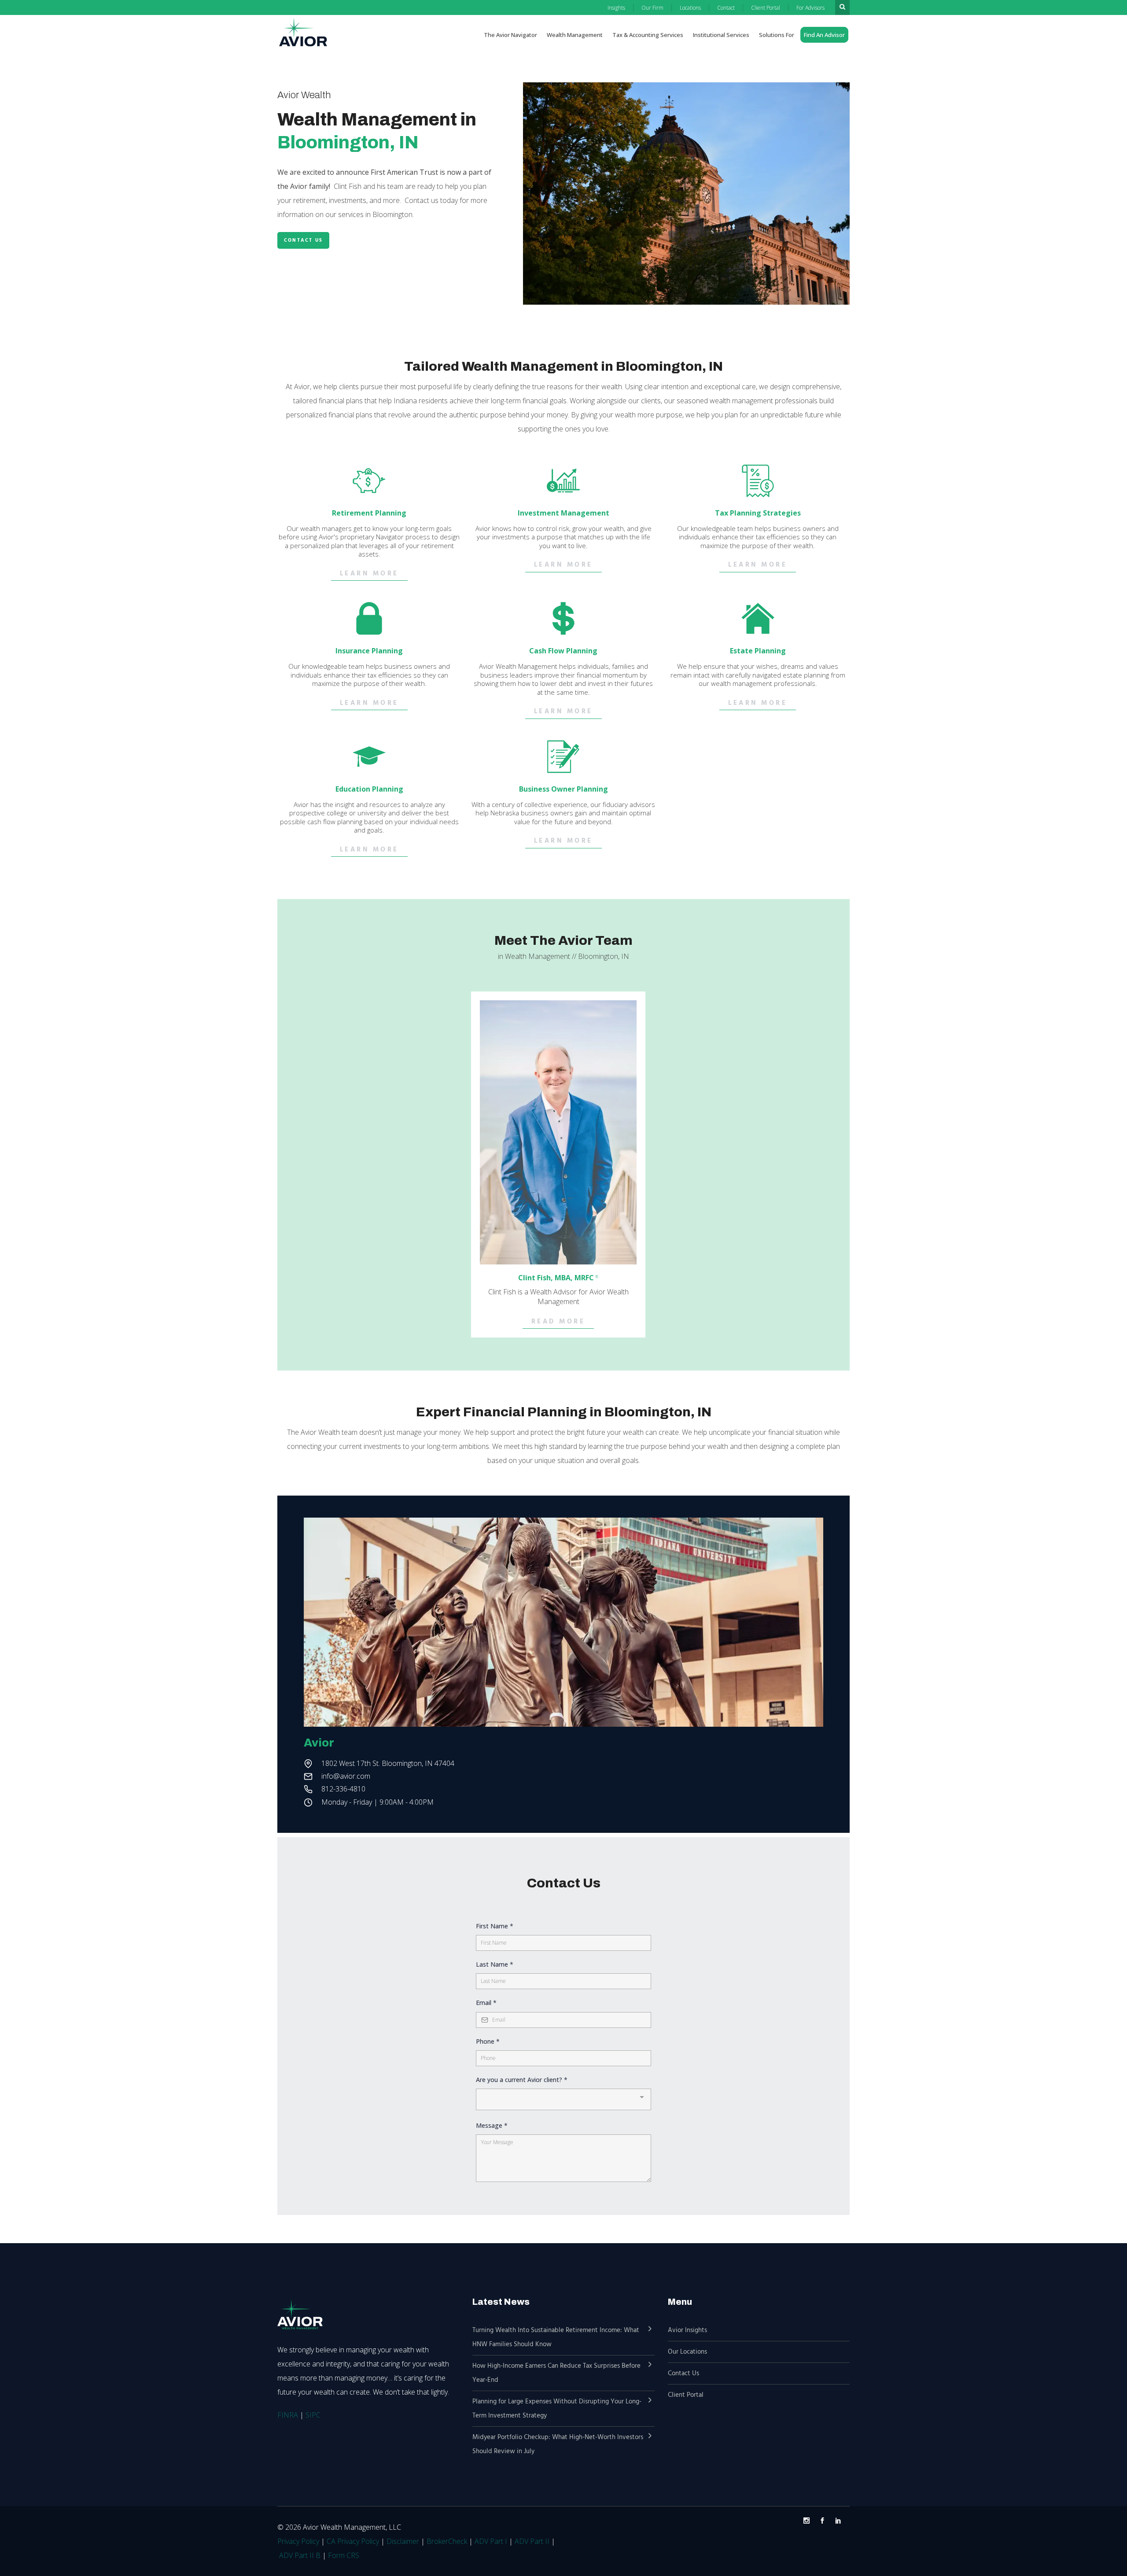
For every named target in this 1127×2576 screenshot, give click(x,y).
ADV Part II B (300, 2555)
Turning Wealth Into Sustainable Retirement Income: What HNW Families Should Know (556, 2337)
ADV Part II (532, 2541)
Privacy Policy (298, 2541)
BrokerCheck (447, 2541)
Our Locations (687, 2352)
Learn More (369, 574)
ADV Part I (491, 2541)
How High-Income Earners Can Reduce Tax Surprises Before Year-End (556, 2373)
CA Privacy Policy (353, 2541)
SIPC (313, 2415)
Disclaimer (403, 2541)
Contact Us (303, 240)
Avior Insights (687, 2330)
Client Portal (686, 2395)
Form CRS (344, 2555)
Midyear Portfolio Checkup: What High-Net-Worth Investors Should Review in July (558, 2444)
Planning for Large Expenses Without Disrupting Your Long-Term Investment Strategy (557, 2409)
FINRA (288, 2415)
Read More (558, 1322)
